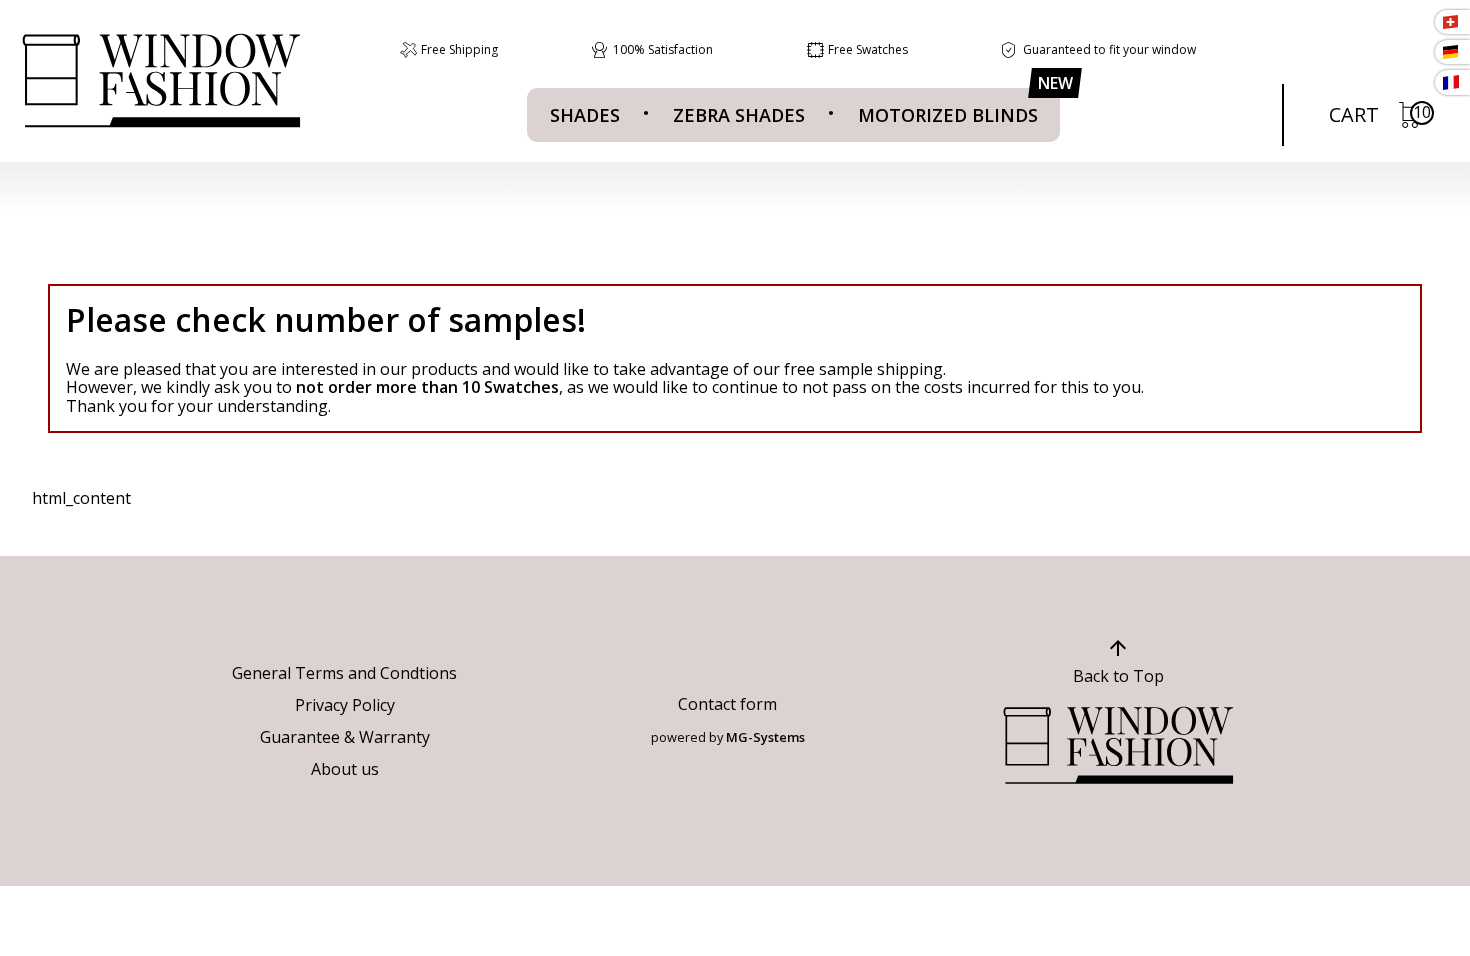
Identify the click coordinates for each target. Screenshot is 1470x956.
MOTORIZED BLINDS (948, 115)
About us (345, 769)
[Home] (161, 81)
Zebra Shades (739, 115)
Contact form (727, 704)
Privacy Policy (345, 705)
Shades (585, 115)
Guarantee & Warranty (345, 737)
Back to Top (1118, 676)
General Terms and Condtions (344, 673)
